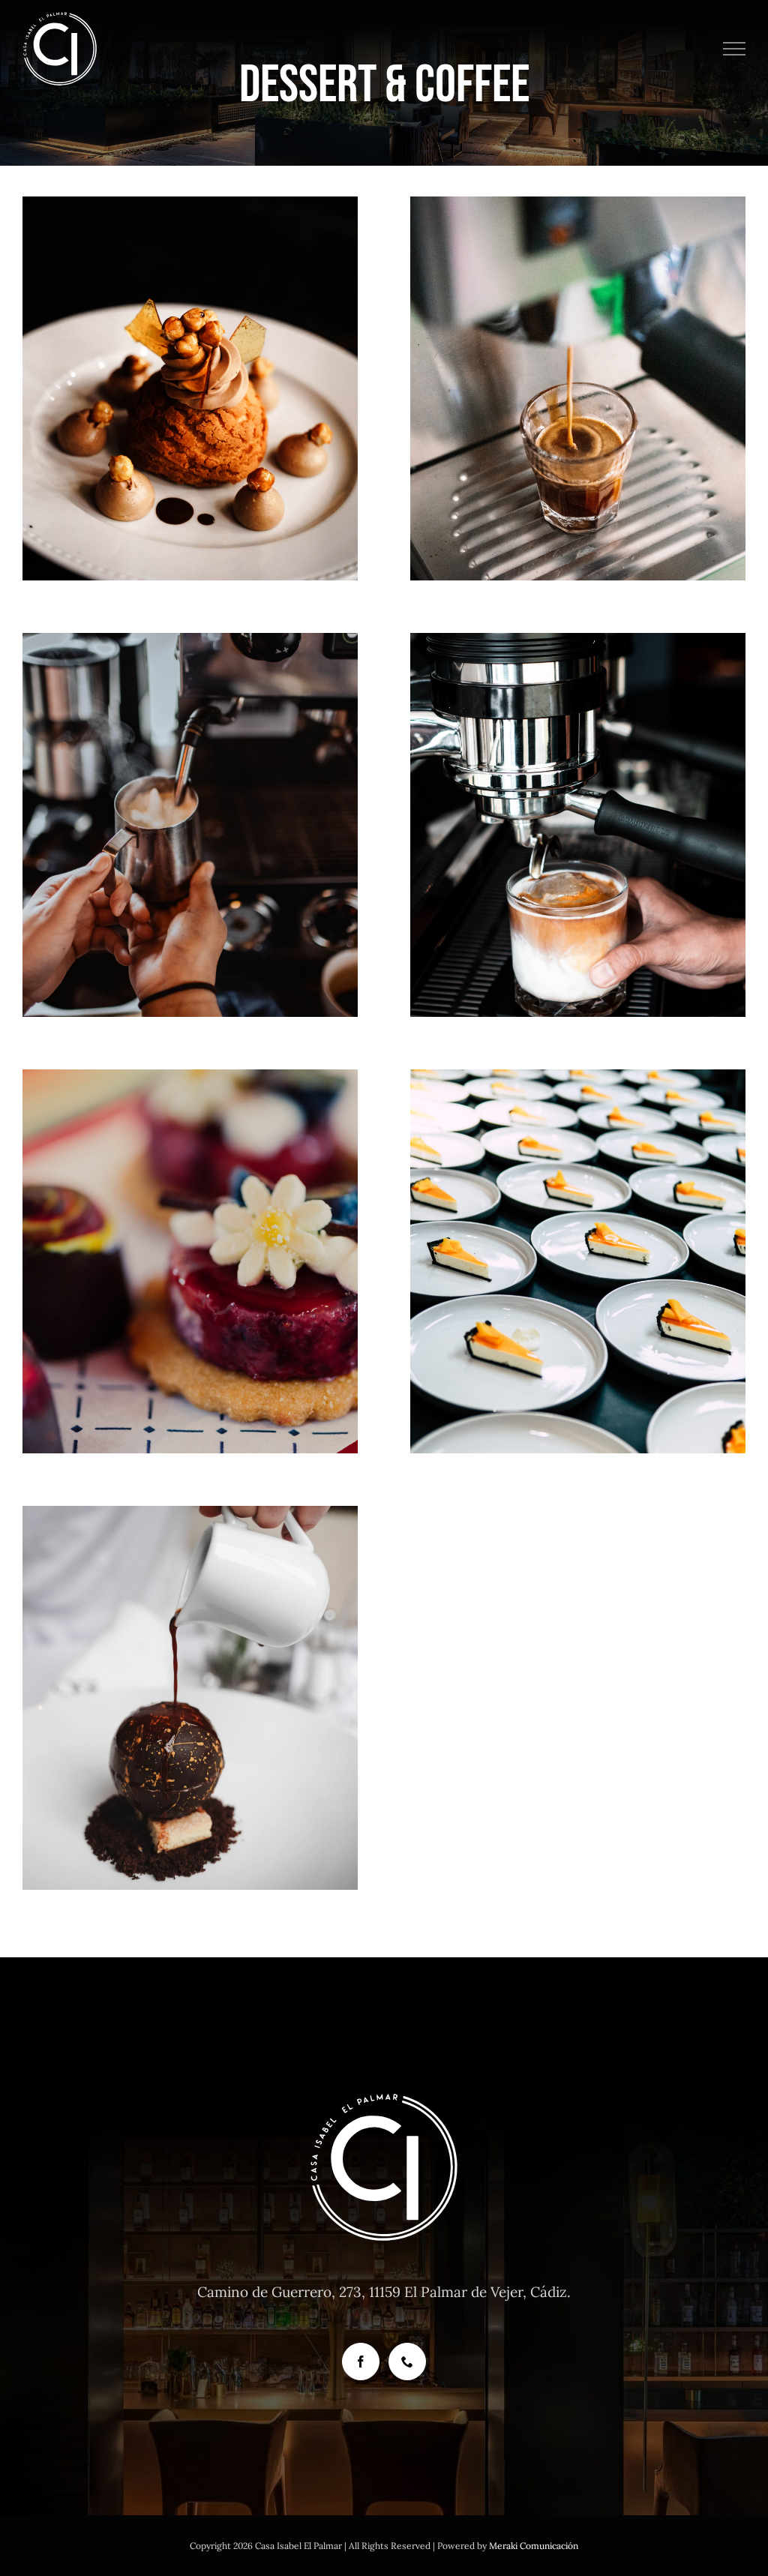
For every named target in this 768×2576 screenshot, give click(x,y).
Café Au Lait (578, 796)
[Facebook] (361, 2362)
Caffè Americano (578, 360)
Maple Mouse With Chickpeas (190, 360)
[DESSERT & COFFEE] (190, 388)
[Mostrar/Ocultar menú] (735, 49)
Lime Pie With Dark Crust (578, 1233)
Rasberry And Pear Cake (190, 1233)
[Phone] (407, 2362)
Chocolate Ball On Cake (190, 1669)
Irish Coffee (190, 796)
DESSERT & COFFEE (190, 420)
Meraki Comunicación (534, 2546)
